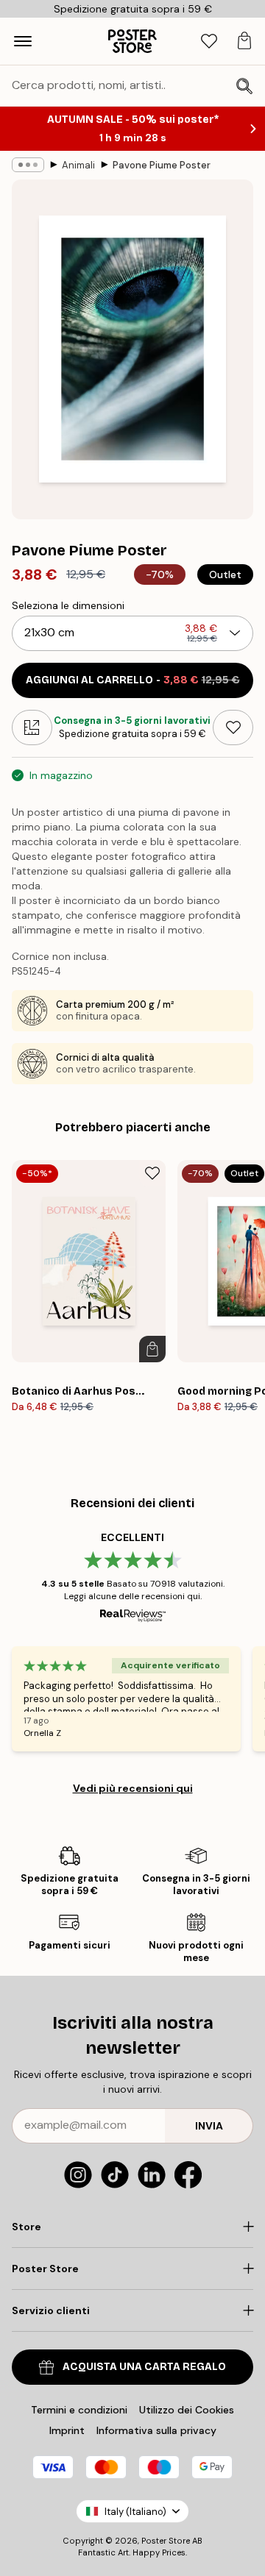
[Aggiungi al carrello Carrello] (152, 1349)
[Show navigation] (23, 41)
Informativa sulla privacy (156, 2430)
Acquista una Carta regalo (144, 2367)
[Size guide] (32, 727)
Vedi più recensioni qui (133, 1788)
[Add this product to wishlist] (233, 727)
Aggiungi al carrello (133, 680)
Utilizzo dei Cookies (187, 2410)
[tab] (209, 42)
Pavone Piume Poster (162, 165)
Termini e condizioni (79, 2410)
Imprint (67, 2430)
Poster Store (166, 2541)
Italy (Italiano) (135, 2512)
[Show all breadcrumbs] (28, 165)
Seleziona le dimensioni (68, 605)
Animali (78, 165)
